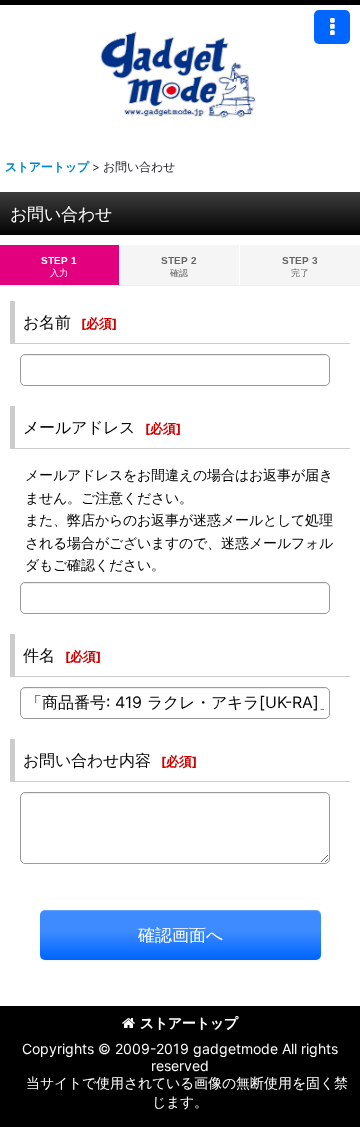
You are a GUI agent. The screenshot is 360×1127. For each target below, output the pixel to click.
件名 (39, 655)
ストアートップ (189, 1022)
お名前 (47, 322)
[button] (332, 27)
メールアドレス (79, 427)
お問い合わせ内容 (87, 760)
